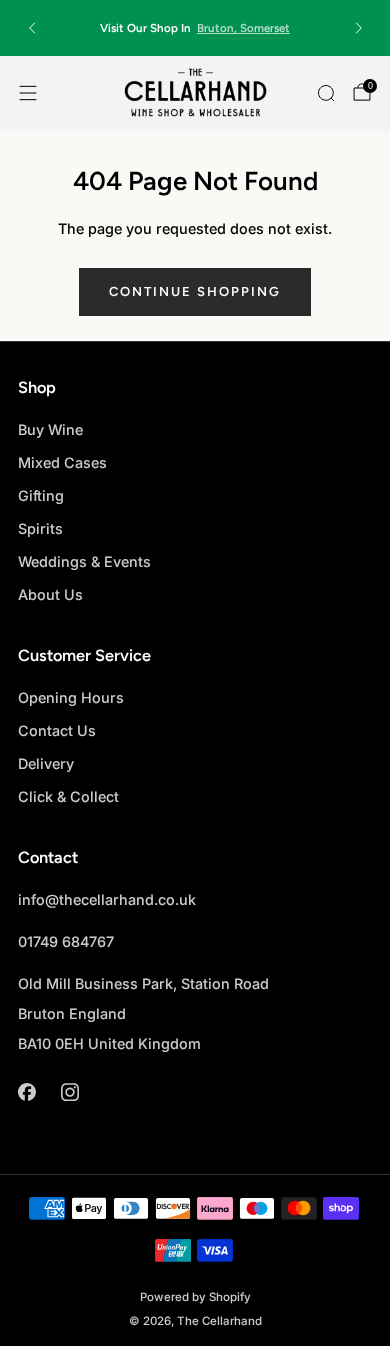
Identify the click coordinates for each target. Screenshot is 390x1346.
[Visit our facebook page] (26, 1092)
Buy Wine (50, 429)
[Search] (326, 93)
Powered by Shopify (195, 1297)
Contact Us (57, 730)
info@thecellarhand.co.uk (107, 899)
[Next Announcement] (359, 28)
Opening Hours (71, 697)
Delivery (46, 763)
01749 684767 (66, 941)
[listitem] (195, 28)
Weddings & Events (84, 561)
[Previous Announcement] (32, 28)
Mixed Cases (62, 462)
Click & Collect (68, 796)
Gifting (41, 495)
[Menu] (28, 93)
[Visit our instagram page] (69, 1092)
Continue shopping (195, 291)
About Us (50, 594)
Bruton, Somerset (243, 28)
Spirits (40, 528)
